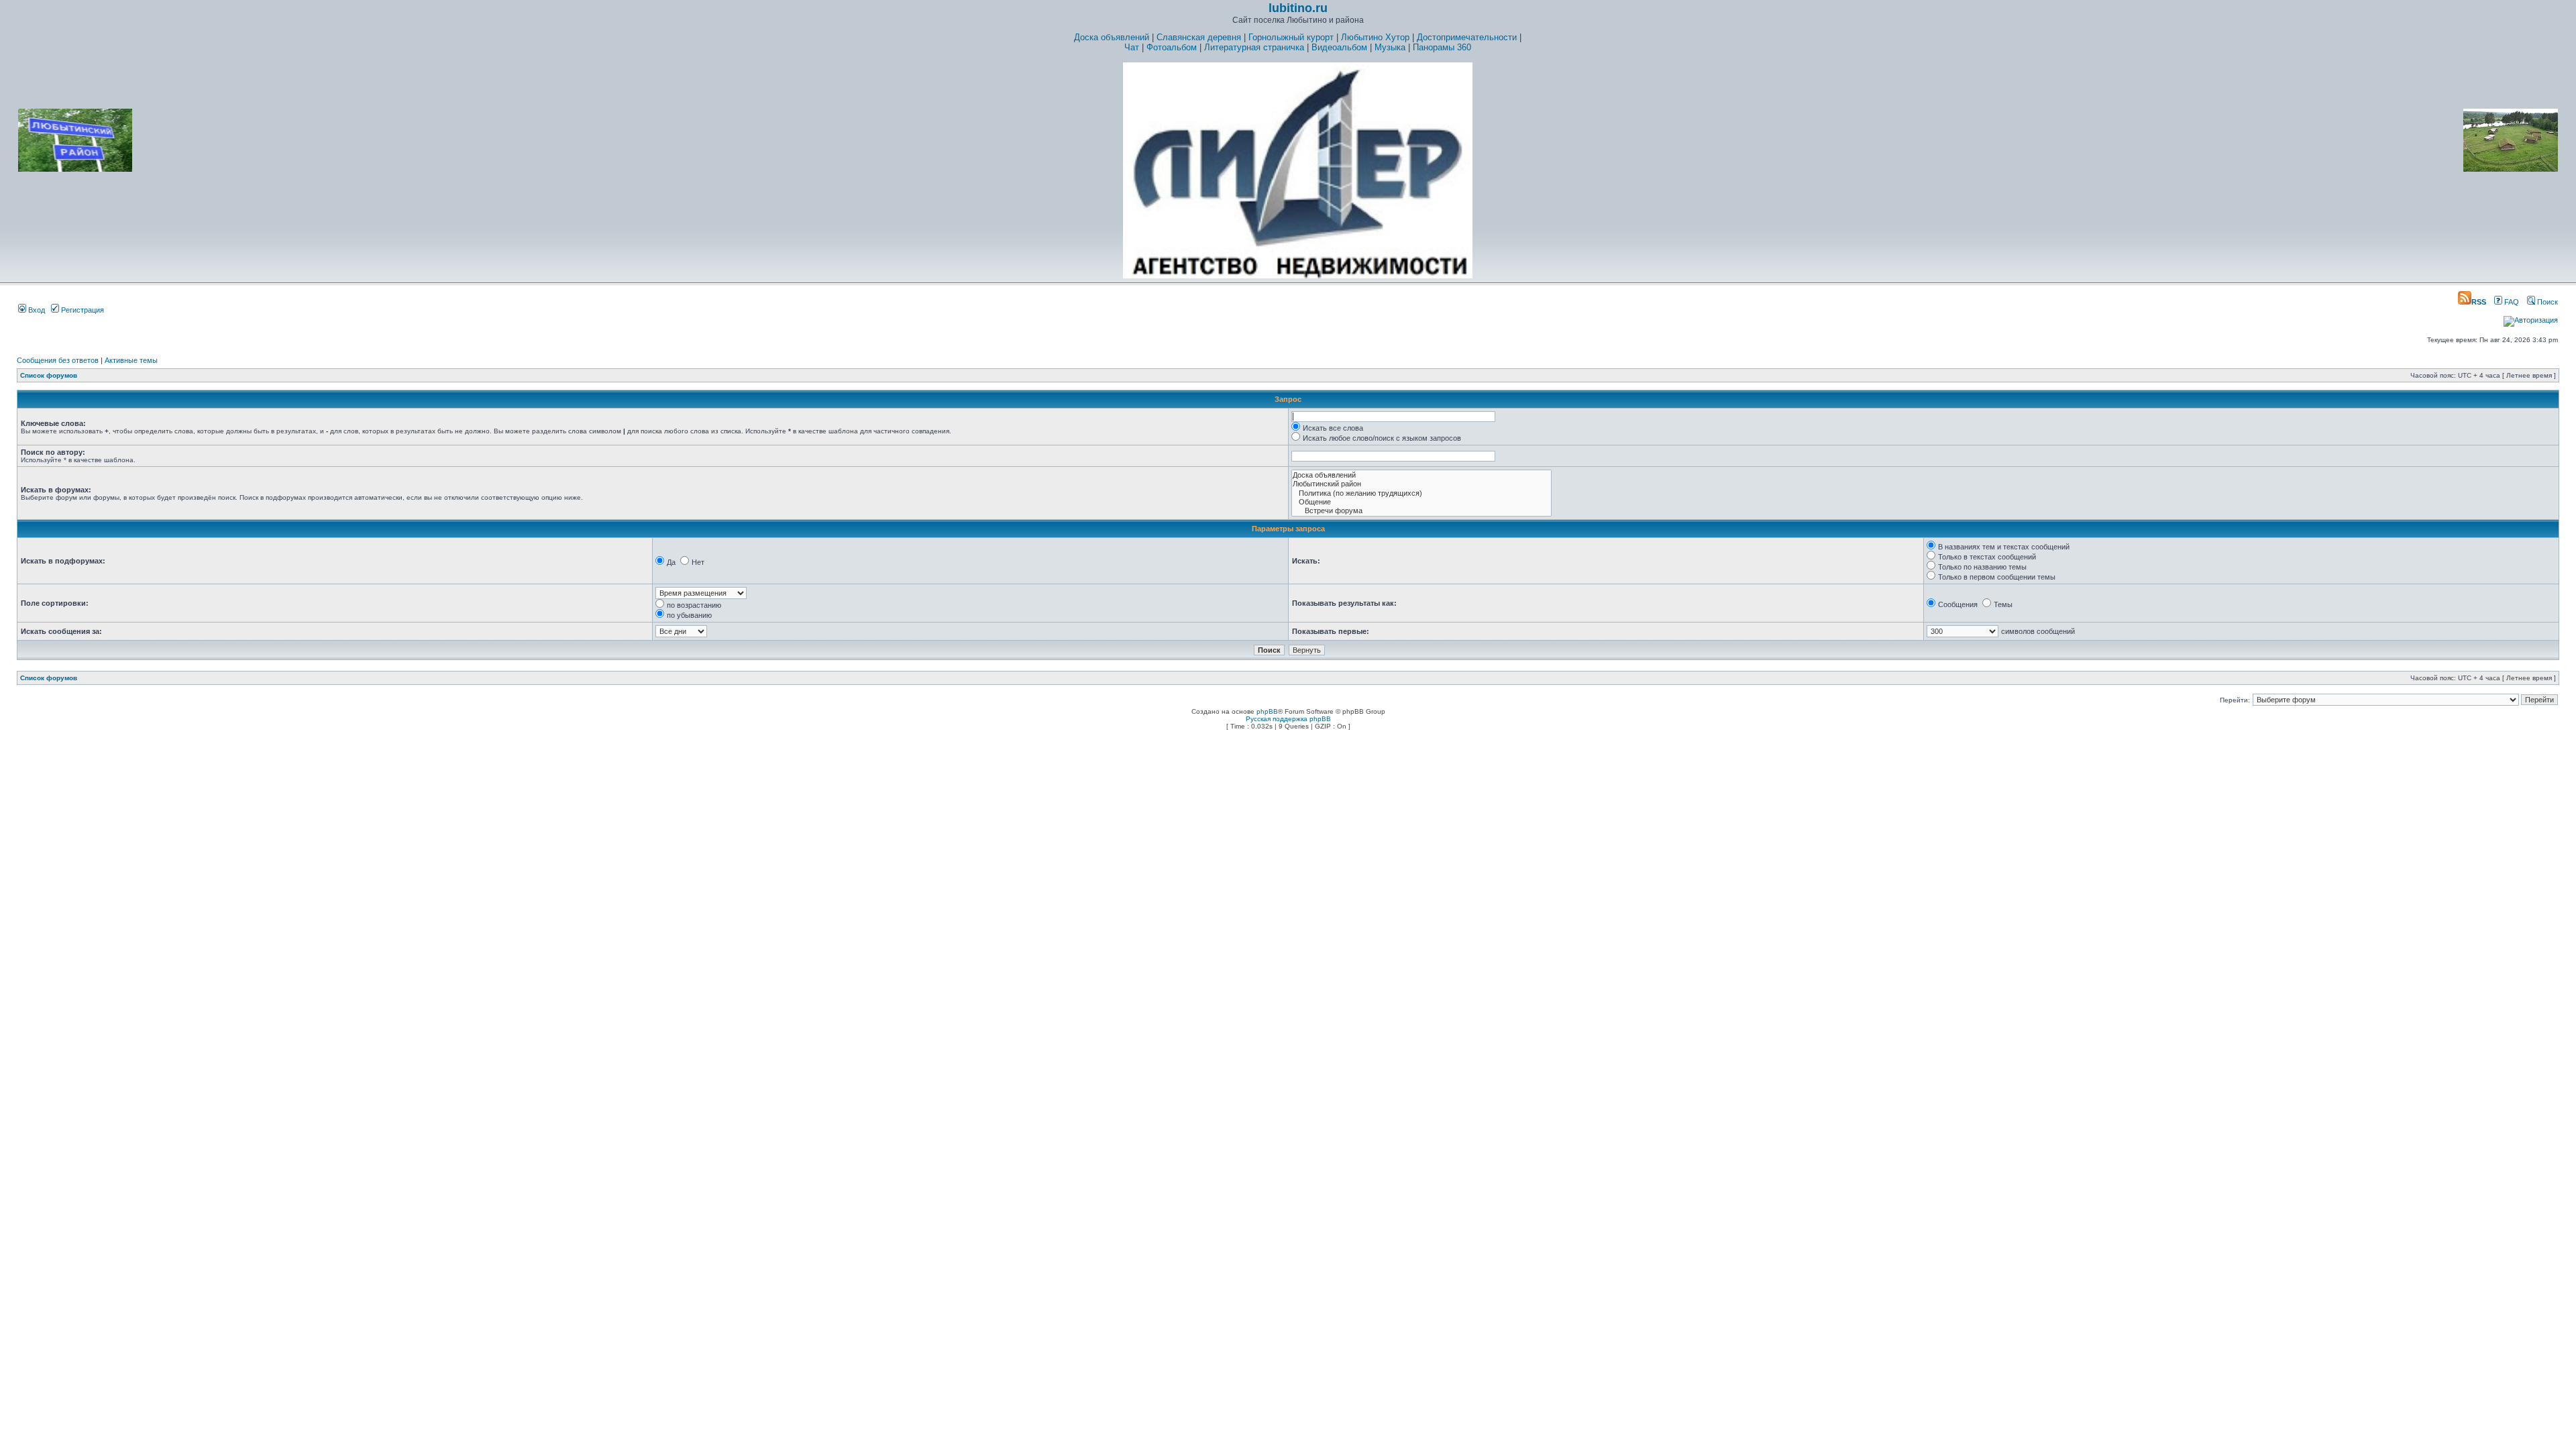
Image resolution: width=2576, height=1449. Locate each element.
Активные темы (131, 360)
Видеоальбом (1339, 47)
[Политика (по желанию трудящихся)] (1421, 493)
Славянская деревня (1199, 37)
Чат (1132, 47)
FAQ (2511, 302)
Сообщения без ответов (58, 360)
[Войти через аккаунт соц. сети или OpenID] (2531, 318)
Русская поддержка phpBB (1288, 719)
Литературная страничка (1254, 47)
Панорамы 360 (1442, 47)
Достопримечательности (1467, 37)
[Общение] (1421, 502)
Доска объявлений (1112, 37)
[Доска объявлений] (1421, 475)
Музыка (1390, 47)
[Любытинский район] (1421, 484)
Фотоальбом (1172, 47)
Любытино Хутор (1375, 37)
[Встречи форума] (1421, 511)
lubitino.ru (1298, 8)
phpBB (1267, 711)
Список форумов (49, 375)
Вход (36, 310)
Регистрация (82, 310)
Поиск (2546, 302)
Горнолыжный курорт (1291, 37)
